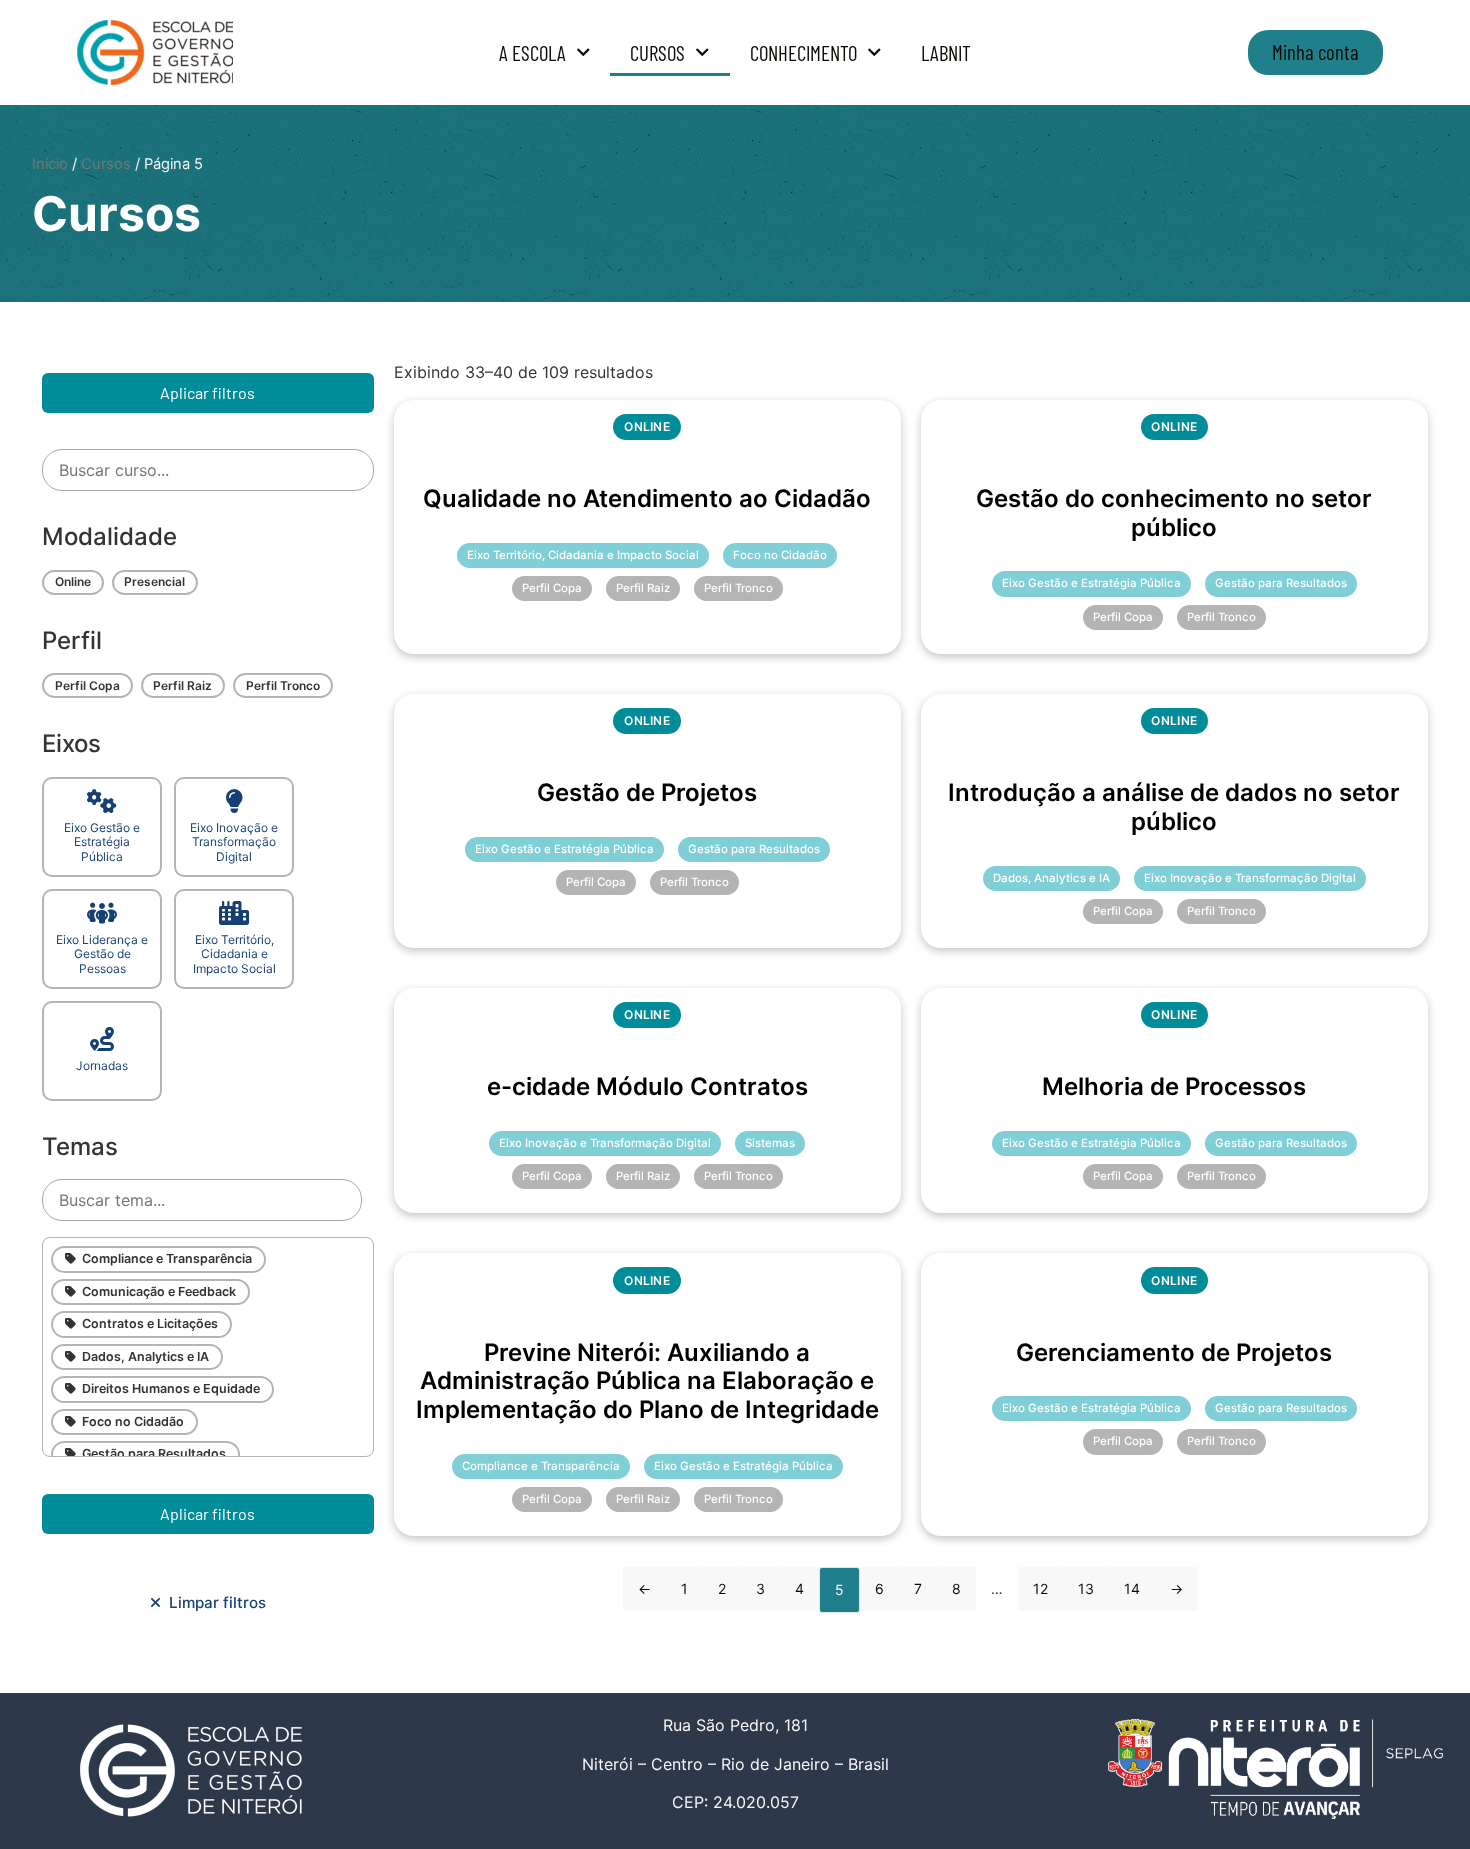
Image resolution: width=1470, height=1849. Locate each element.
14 (1132, 1588)
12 (1040, 1588)
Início (50, 164)
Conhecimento (803, 52)
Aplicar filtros (207, 392)
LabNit (946, 52)
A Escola (532, 52)
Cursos (657, 52)
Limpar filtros (213, 1602)
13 (1086, 1588)
